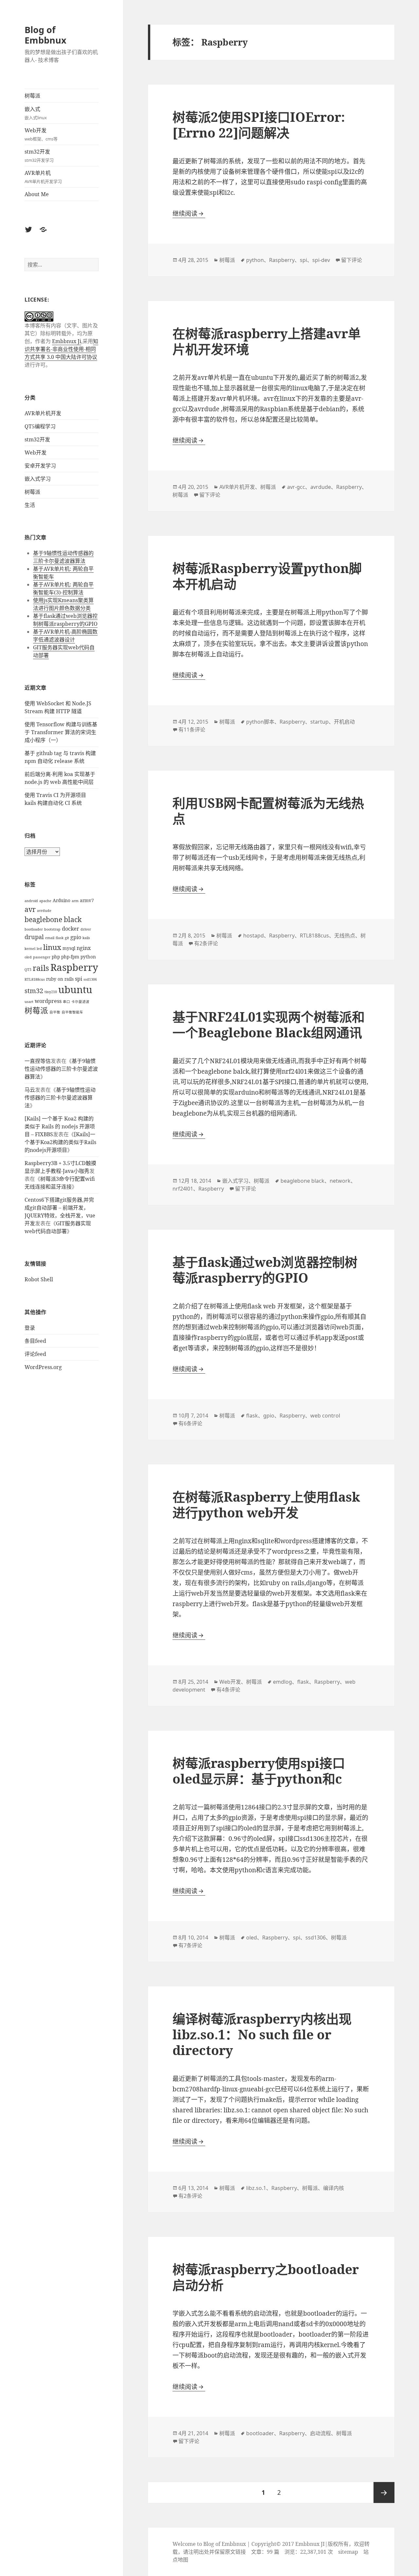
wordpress (48, 1001)
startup (319, 722)
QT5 (28, 970)
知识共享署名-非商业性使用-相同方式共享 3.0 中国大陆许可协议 (61, 349)
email (50, 938)
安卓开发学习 (40, 466)
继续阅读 (189, 213)
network (340, 1181)
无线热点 (345, 936)
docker (71, 929)
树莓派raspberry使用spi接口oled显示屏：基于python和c (259, 1771)
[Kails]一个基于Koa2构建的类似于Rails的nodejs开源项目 (60, 1142)
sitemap (348, 2552)
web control (325, 1416)
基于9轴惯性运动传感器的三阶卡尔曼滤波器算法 (63, 557)
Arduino (62, 900)
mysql (69, 948)
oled (28, 957)
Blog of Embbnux (46, 35)
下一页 (384, 2493)
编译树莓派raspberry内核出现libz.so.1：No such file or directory (262, 2034)
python (88, 957)
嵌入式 (36, 113)
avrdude (44, 911)
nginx (84, 948)
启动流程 (320, 2433)
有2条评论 (206, 943)
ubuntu (75, 990)
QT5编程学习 (40, 426)
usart (29, 1002)
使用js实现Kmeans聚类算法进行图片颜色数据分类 (63, 604)
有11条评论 (192, 730)
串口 (66, 1002)
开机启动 (344, 722)
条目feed (35, 1341)
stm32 (34, 991)
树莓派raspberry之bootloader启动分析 (266, 2277)
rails (41, 968)
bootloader (34, 929)
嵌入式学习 (38, 479)
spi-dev (321, 260)
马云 (30, 1090)
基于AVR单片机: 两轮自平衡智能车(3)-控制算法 (63, 588)
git (67, 938)
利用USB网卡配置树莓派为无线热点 (268, 811)
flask (60, 938)
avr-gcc (296, 487)
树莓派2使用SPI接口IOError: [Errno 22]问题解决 (259, 125)
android (31, 901)
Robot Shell (39, 1279)
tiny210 (51, 992)
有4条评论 (228, 1690)
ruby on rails (60, 979)
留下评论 (352, 260)
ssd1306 (90, 979)
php (56, 957)
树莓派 (32, 96)
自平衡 (55, 1012)
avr (30, 909)
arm (75, 901)
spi (79, 979)
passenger (42, 957)
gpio (76, 937)
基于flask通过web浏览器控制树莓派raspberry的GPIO (65, 620)
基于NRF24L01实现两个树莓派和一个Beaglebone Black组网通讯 (269, 1024)
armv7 (87, 900)
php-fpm (70, 957)
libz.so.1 (256, 2188)
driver (86, 929)
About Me (37, 194)
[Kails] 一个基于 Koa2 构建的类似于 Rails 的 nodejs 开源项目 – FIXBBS (60, 1126)
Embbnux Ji (67, 341)
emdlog (282, 1682)
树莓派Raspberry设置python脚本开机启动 (267, 576)
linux (52, 947)
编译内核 (334, 2188)
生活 (30, 505)
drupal (34, 937)
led (39, 949)
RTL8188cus (35, 979)
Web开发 (41, 134)
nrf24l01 (183, 1189)
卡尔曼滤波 (80, 1002)
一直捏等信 (38, 1061)
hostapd (254, 936)
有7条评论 (190, 1945)
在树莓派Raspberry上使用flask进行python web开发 (266, 1504)
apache (45, 901)
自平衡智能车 (72, 1012)
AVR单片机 (43, 177)
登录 (30, 1328)
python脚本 (260, 722)
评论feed (35, 1354)
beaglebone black (53, 919)
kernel (30, 949)
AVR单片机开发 (43, 413)
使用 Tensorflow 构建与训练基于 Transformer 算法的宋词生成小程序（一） (61, 732)
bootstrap (52, 929)
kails (86, 938)
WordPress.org (43, 1367)
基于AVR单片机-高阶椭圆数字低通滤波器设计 (65, 636)
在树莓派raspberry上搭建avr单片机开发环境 (267, 341)
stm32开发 (39, 156)
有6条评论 (190, 1423)
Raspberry (74, 967)
